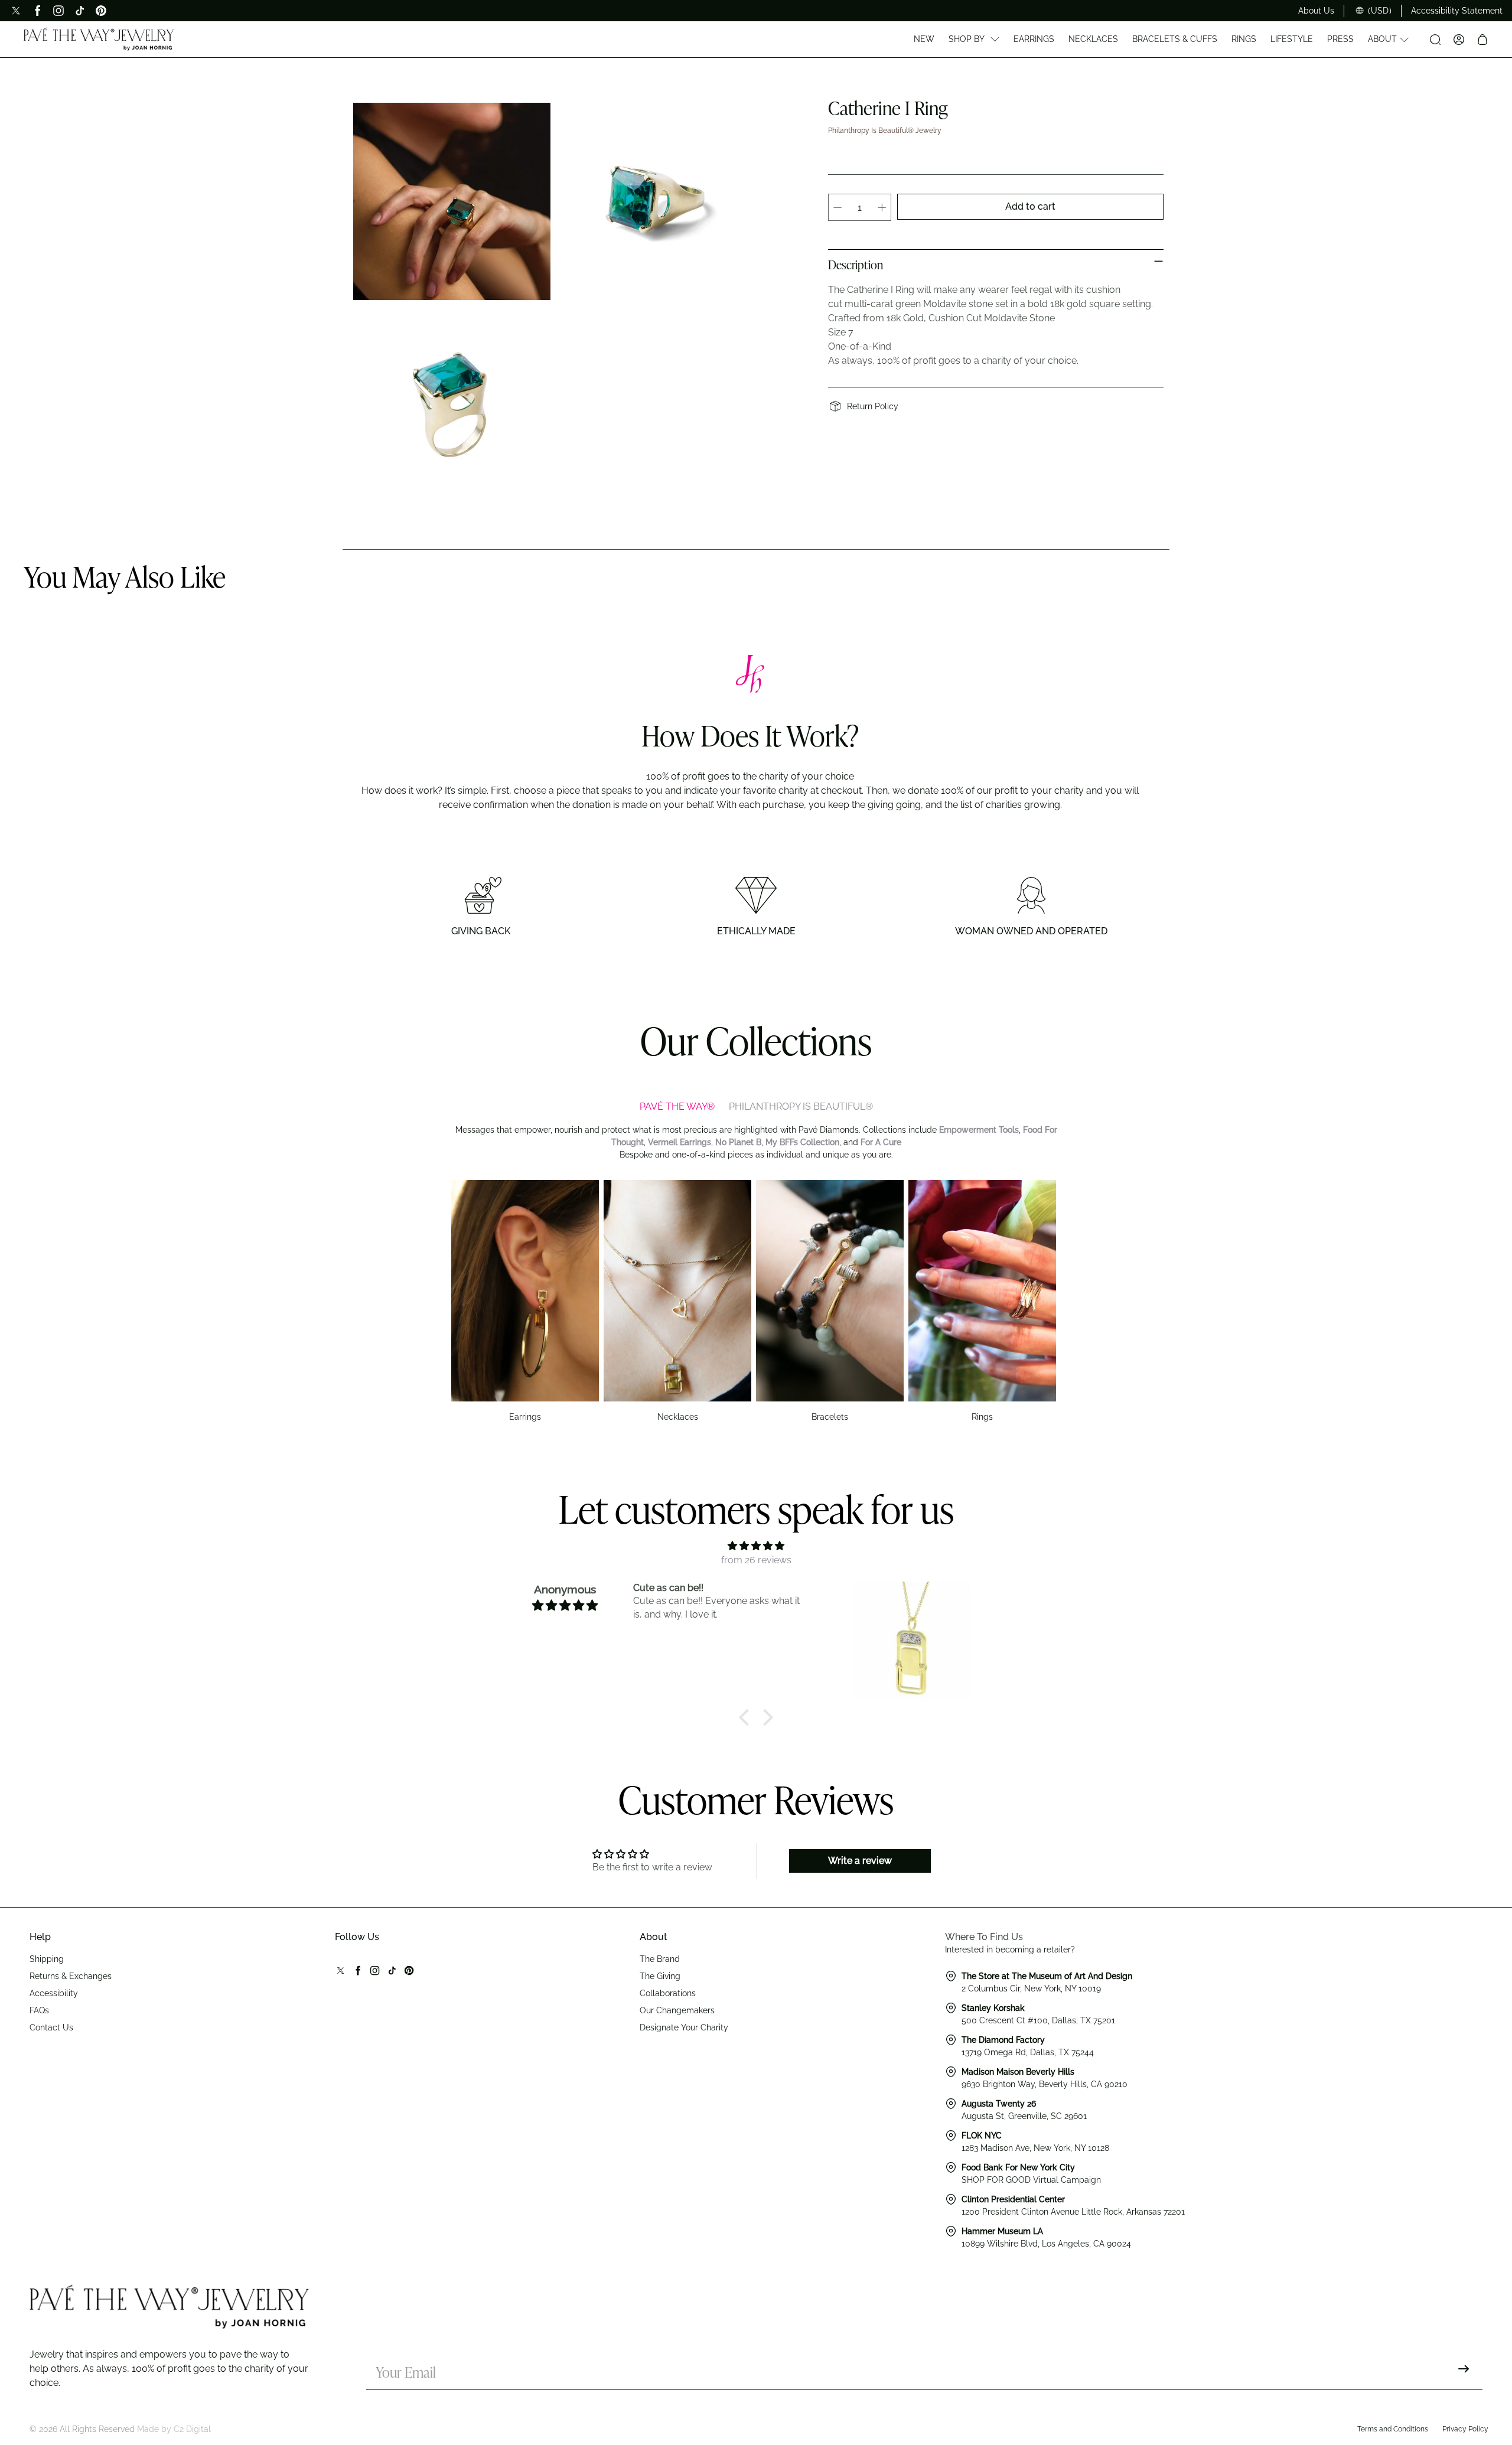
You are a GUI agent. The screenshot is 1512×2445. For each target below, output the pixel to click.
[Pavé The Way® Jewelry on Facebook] (37, 11)
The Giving (660, 1976)
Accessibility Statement (1457, 11)
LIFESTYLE (1292, 39)
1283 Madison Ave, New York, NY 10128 (1035, 2148)
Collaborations (668, 1993)
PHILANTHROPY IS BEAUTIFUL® (801, 1106)
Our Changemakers (677, 2010)
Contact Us (51, 2027)
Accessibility (54, 1993)
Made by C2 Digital (174, 2429)
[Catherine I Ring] (452, 201)
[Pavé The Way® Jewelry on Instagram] (58, 11)
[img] (756, 1546)
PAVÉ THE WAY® (677, 1106)
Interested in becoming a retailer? (1010, 1950)
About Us (1316, 11)
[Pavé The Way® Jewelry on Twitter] (16, 11)
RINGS (1244, 39)
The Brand (660, 1959)
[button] (747, 1717)
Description (856, 266)
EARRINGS (1034, 39)
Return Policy (873, 406)
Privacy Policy (1465, 2429)
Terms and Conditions (1393, 2429)
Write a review (860, 1861)
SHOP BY (967, 39)
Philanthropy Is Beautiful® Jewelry (885, 131)
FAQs (39, 2010)
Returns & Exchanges (71, 1976)
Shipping (47, 1959)
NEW (924, 39)
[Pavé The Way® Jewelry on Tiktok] (80, 11)
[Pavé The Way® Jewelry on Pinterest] (101, 11)
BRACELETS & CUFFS (1175, 39)
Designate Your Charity (684, 2027)
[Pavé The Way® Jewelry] (99, 40)
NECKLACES (1093, 39)
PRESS (1340, 39)
